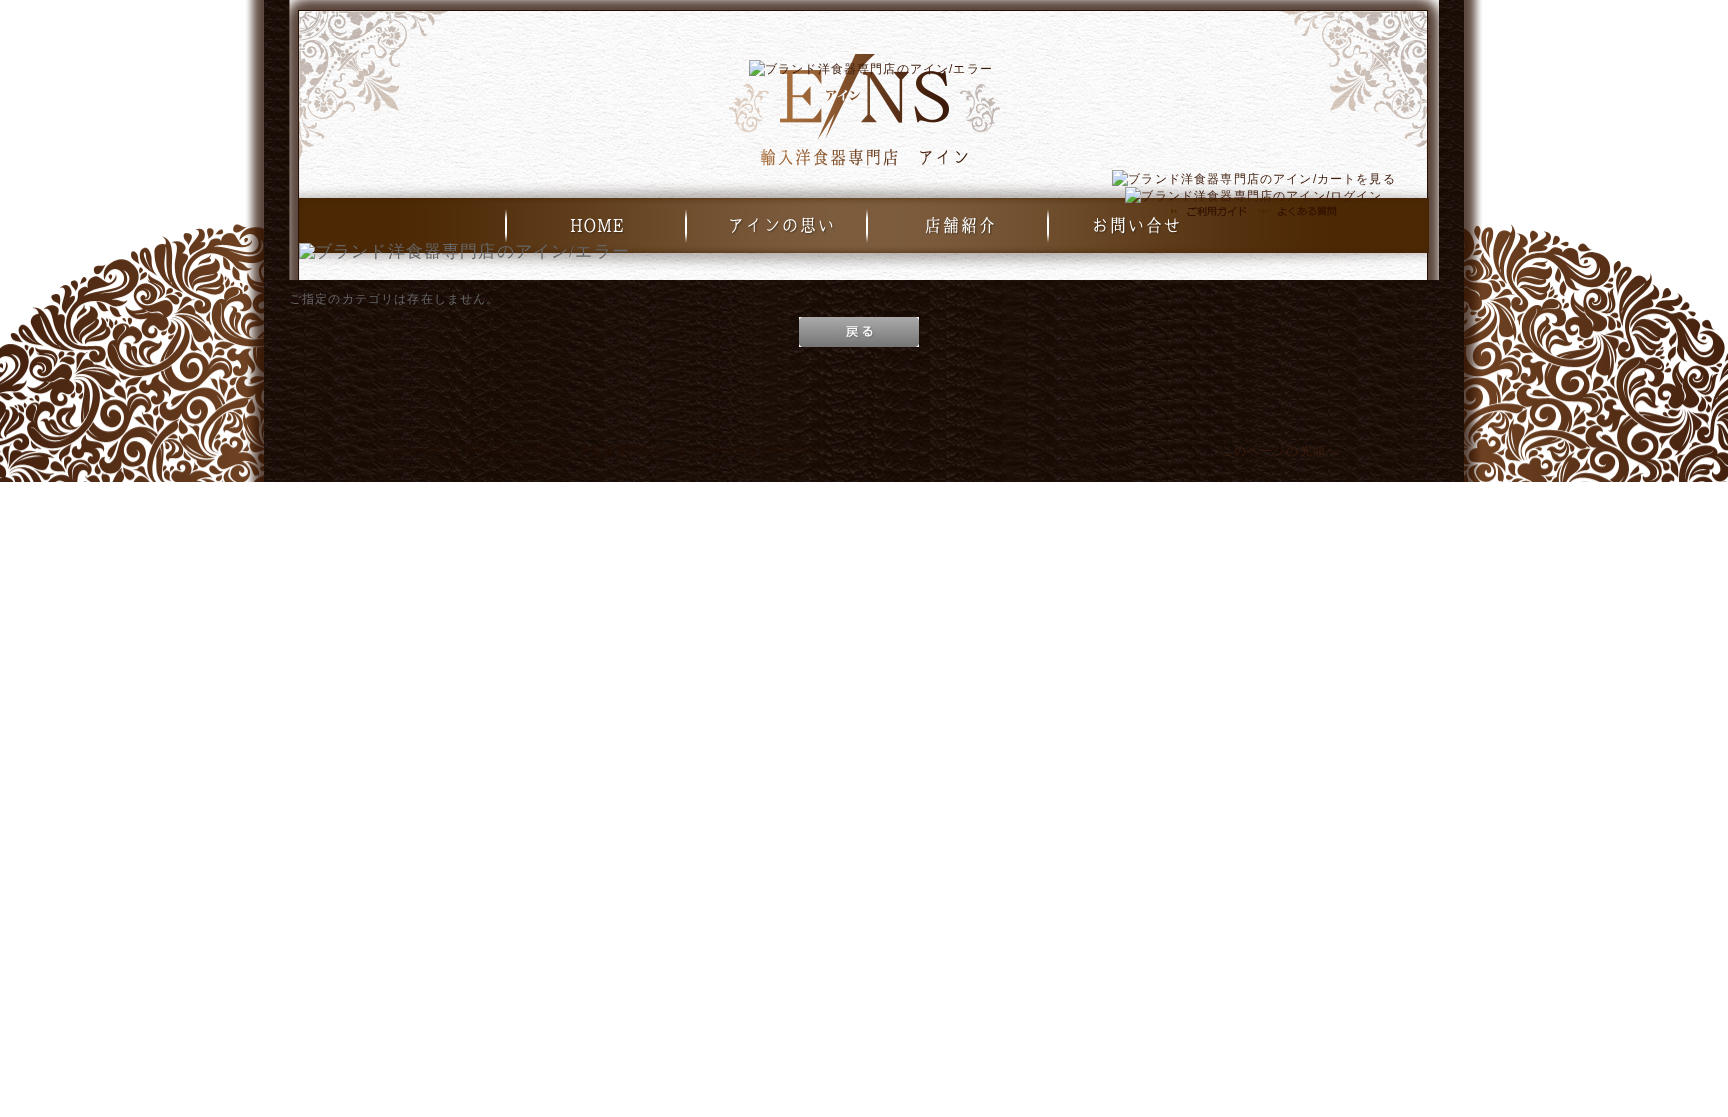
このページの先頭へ (1280, 450)
